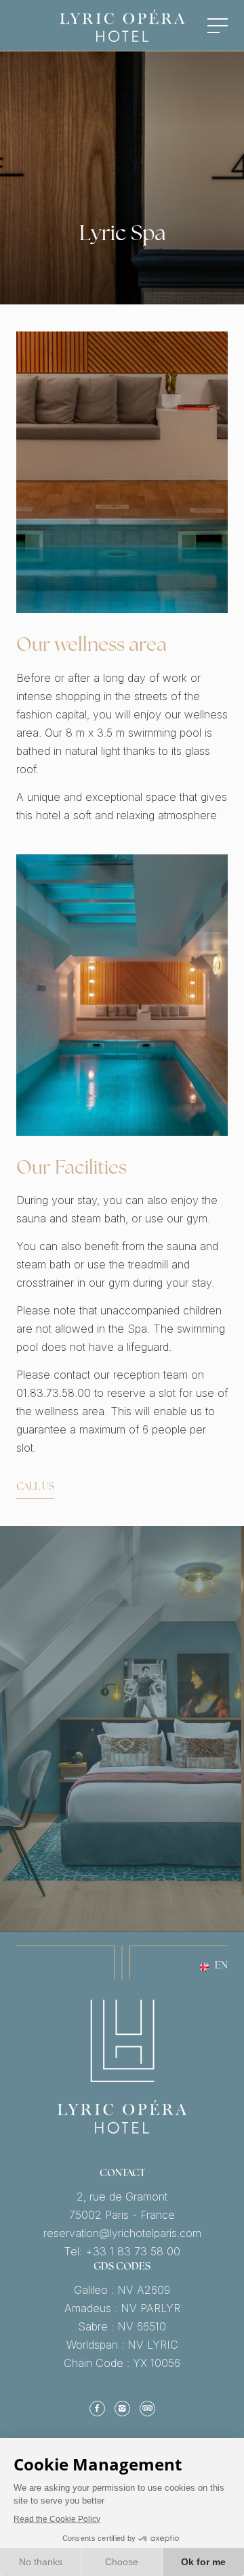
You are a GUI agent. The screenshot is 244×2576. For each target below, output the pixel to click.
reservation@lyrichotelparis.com (122, 2233)
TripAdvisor (147, 2408)
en (221, 1967)
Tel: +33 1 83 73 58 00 (122, 2252)
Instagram (122, 2408)
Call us (35, 1488)
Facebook (97, 2408)
